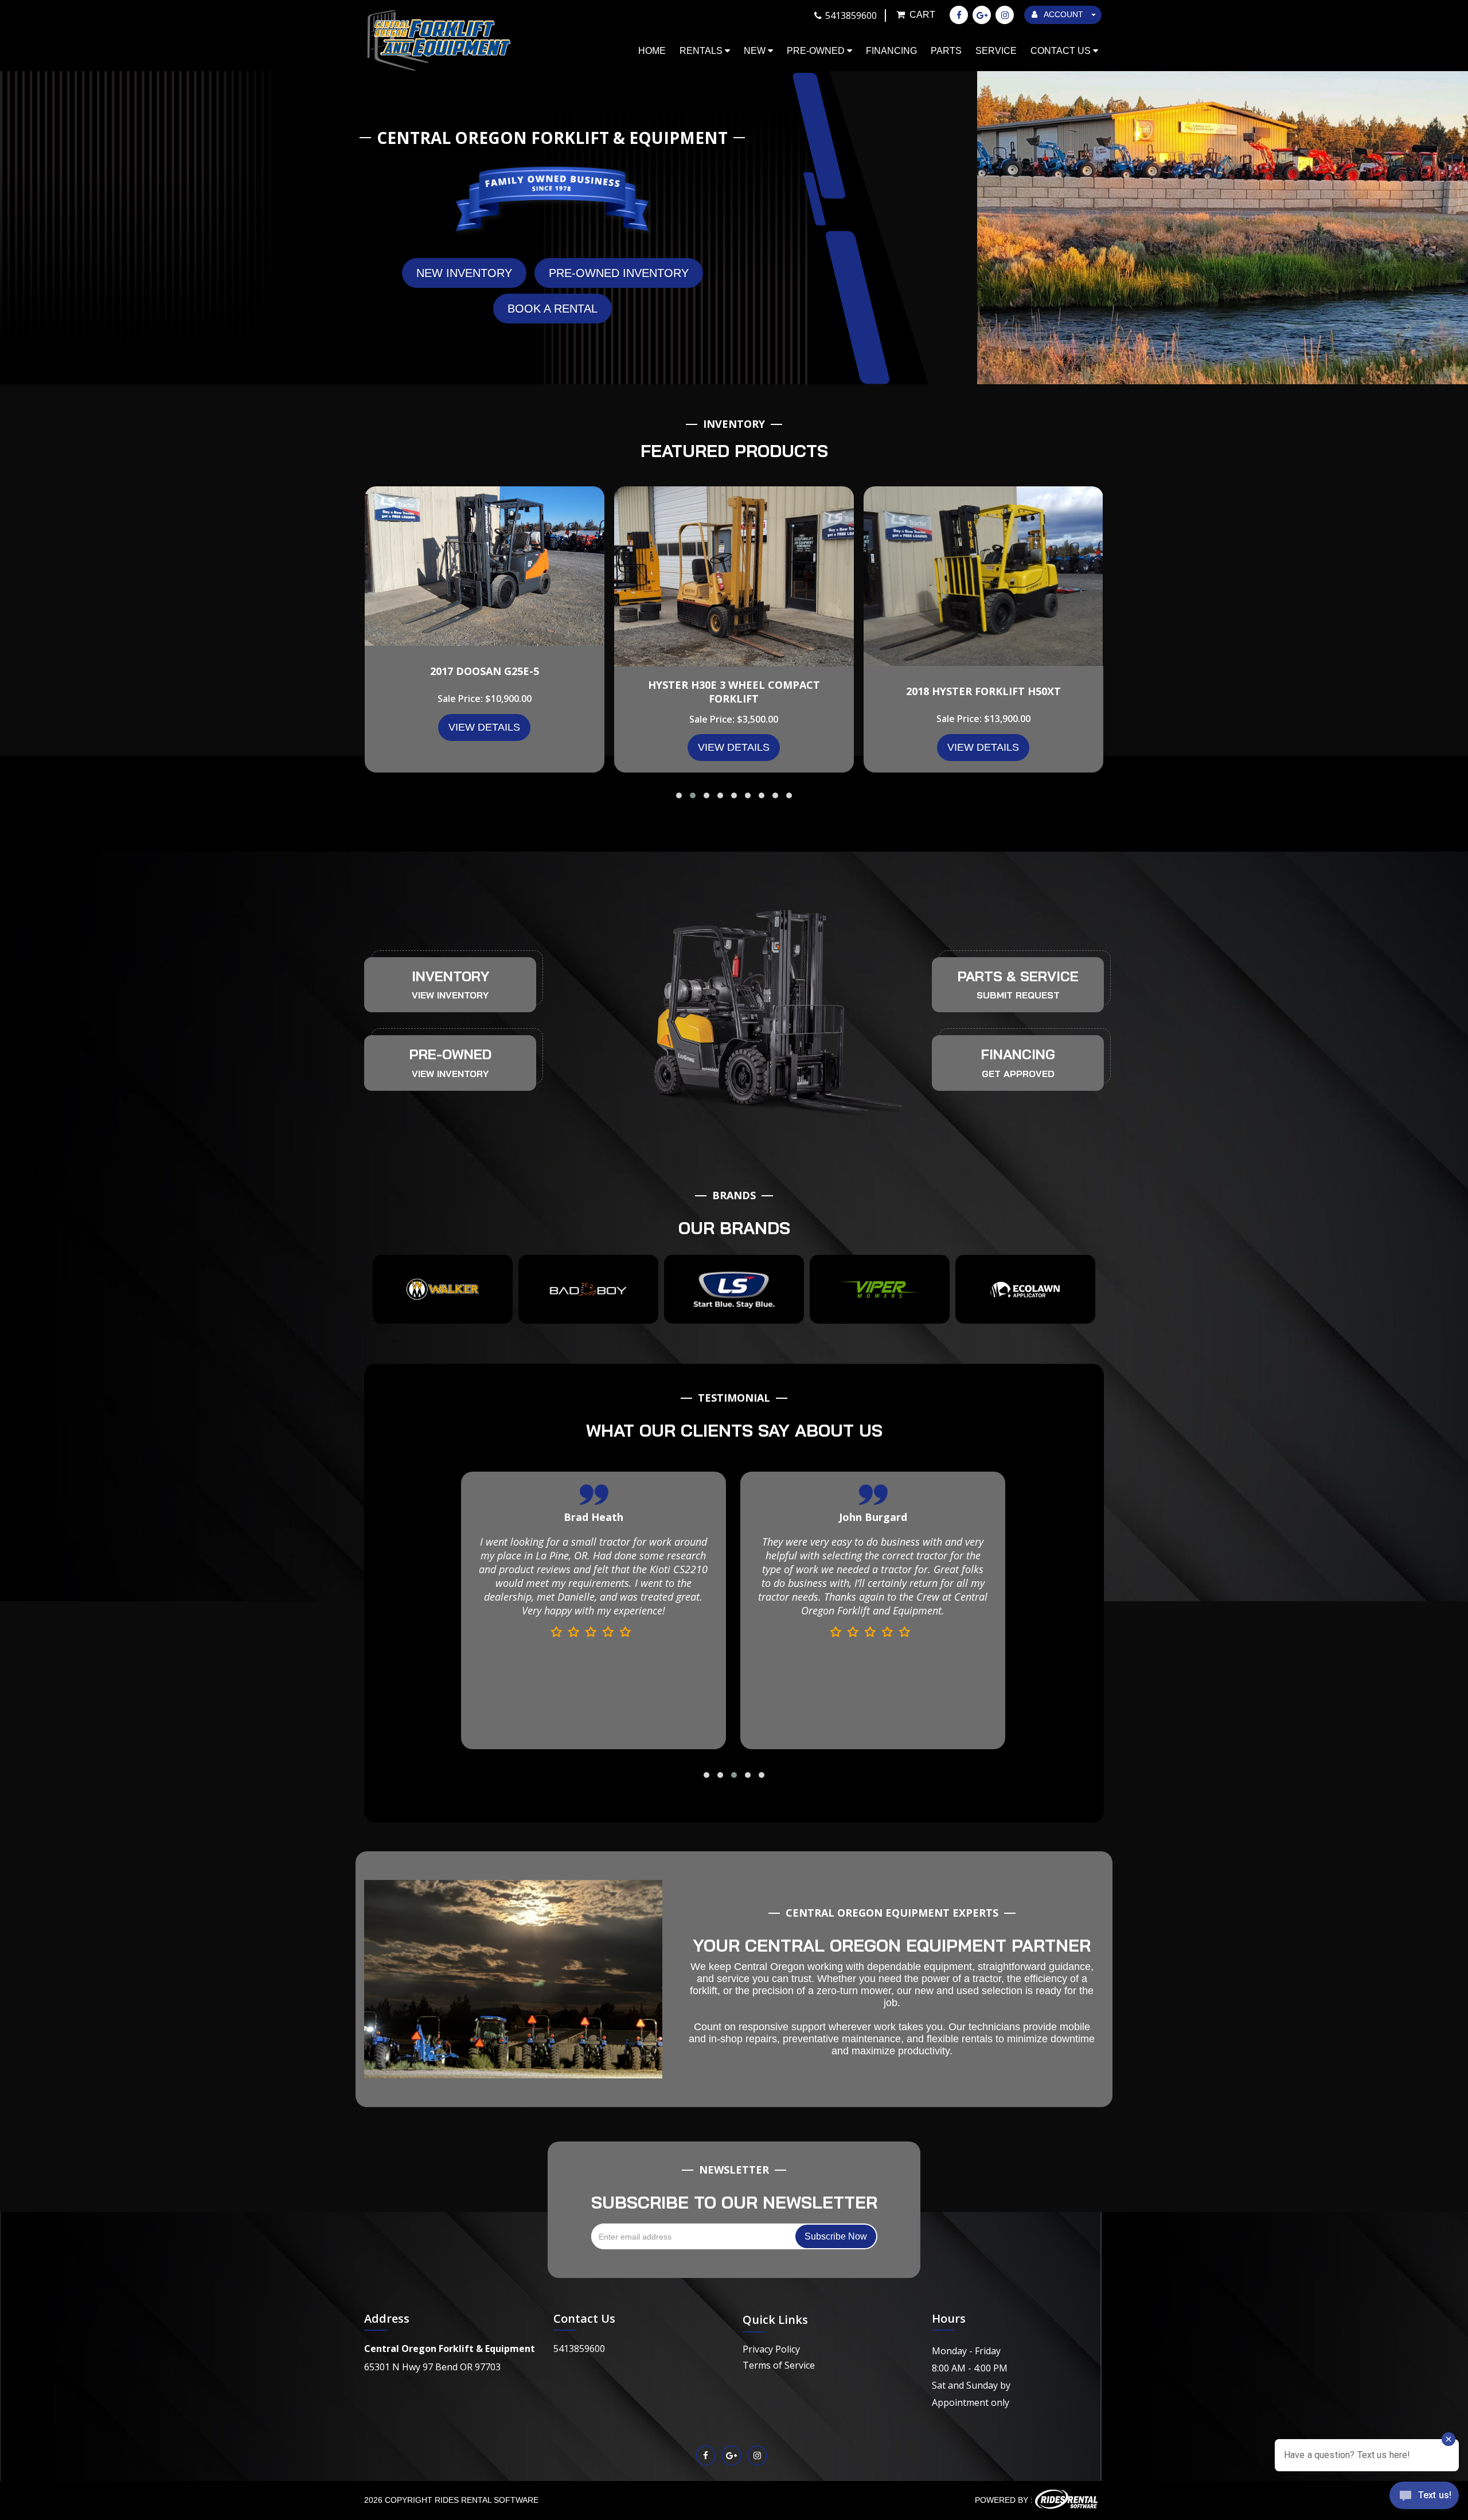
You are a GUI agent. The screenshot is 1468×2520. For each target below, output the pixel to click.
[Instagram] (1005, 15)
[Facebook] (959, 15)
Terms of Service (779, 2365)
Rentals (702, 51)
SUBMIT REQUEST (1018, 995)
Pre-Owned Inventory (619, 273)
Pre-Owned (817, 51)
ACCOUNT (1064, 14)
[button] (679, 795)
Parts (946, 51)
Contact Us (1062, 51)
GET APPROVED (1018, 1074)
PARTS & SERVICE (1018, 976)
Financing (891, 51)
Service (996, 51)
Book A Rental (553, 309)
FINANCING (1018, 1054)
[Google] (982, 15)
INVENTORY (450, 976)
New (756, 51)
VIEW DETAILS (484, 727)
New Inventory (464, 273)
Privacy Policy (771, 2349)
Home (652, 51)
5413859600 (579, 2349)
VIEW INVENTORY (450, 995)
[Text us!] (1424, 2497)
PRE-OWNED (450, 1054)
